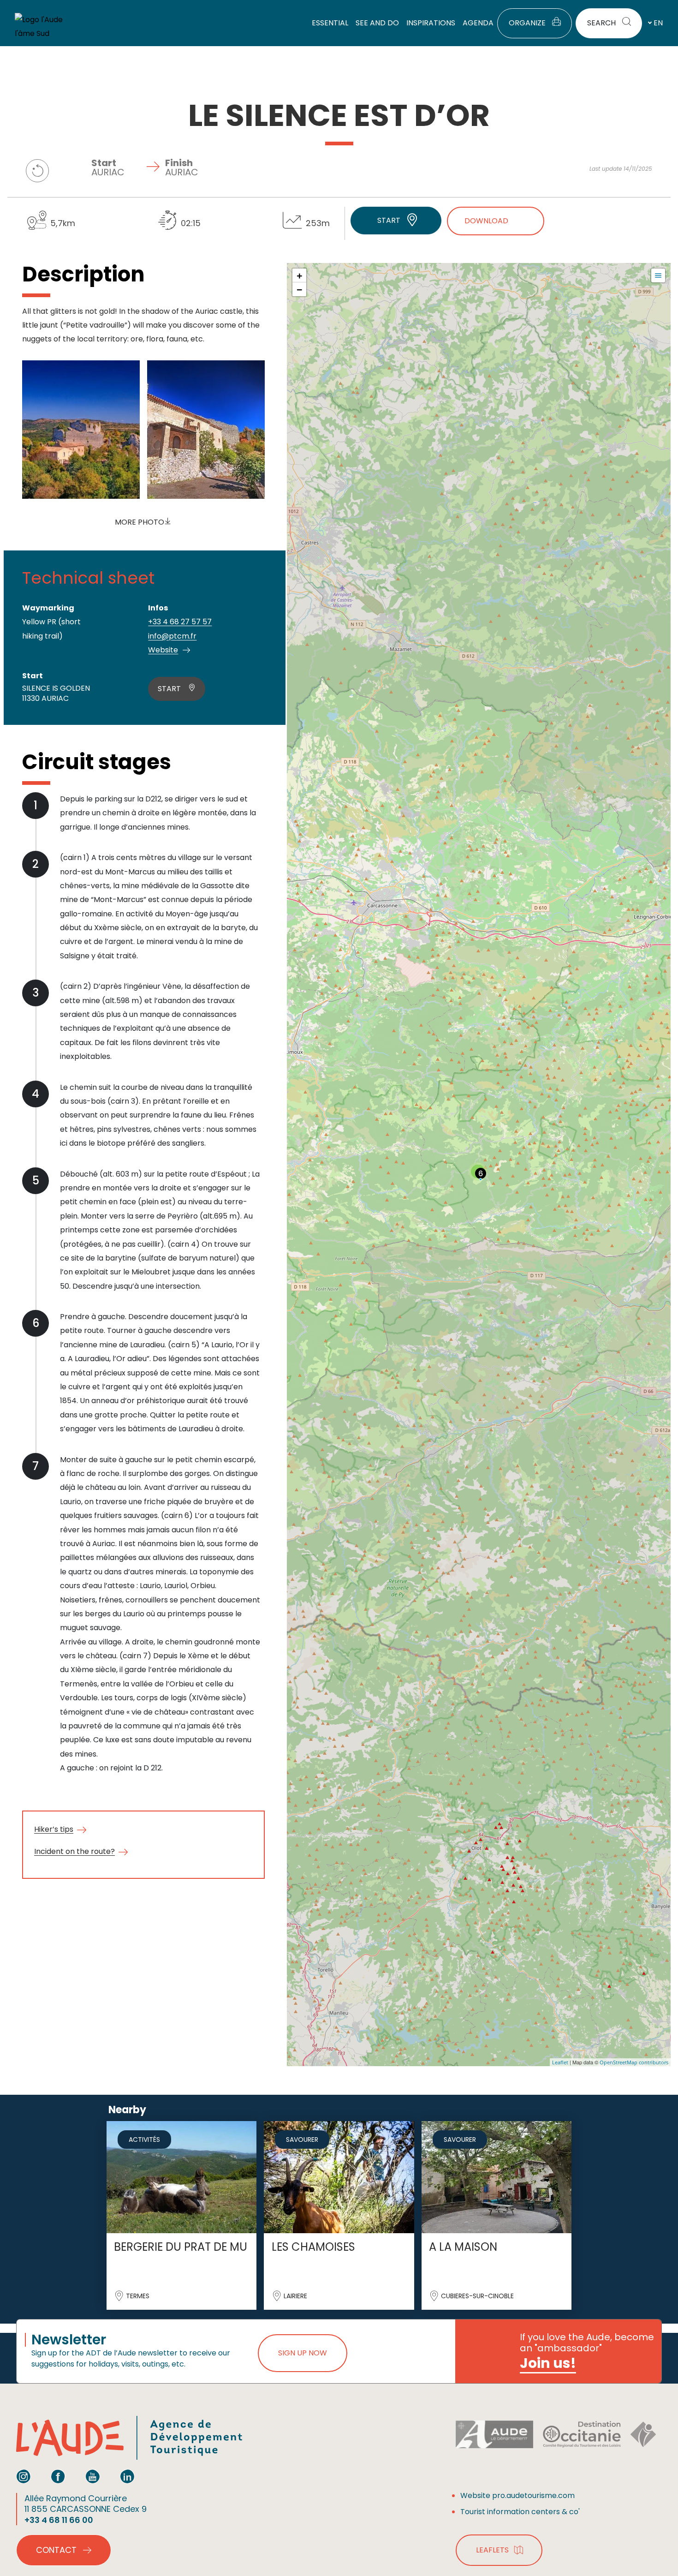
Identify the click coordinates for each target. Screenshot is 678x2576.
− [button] (300, 289)
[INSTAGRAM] (24, 2476)
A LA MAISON (463, 2247)
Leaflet (560, 2062)
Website (163, 650)
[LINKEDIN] (127, 2476)
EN (658, 23)
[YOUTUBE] (93, 2476)
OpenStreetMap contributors (634, 2062)
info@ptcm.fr (172, 636)
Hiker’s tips (54, 1829)
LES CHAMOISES (313, 2247)
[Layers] (658, 275)
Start (389, 220)
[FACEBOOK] (58, 2476)
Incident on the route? (74, 1851)
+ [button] (300, 275)
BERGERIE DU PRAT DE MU (181, 2247)
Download (486, 221)
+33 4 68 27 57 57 (180, 622)
